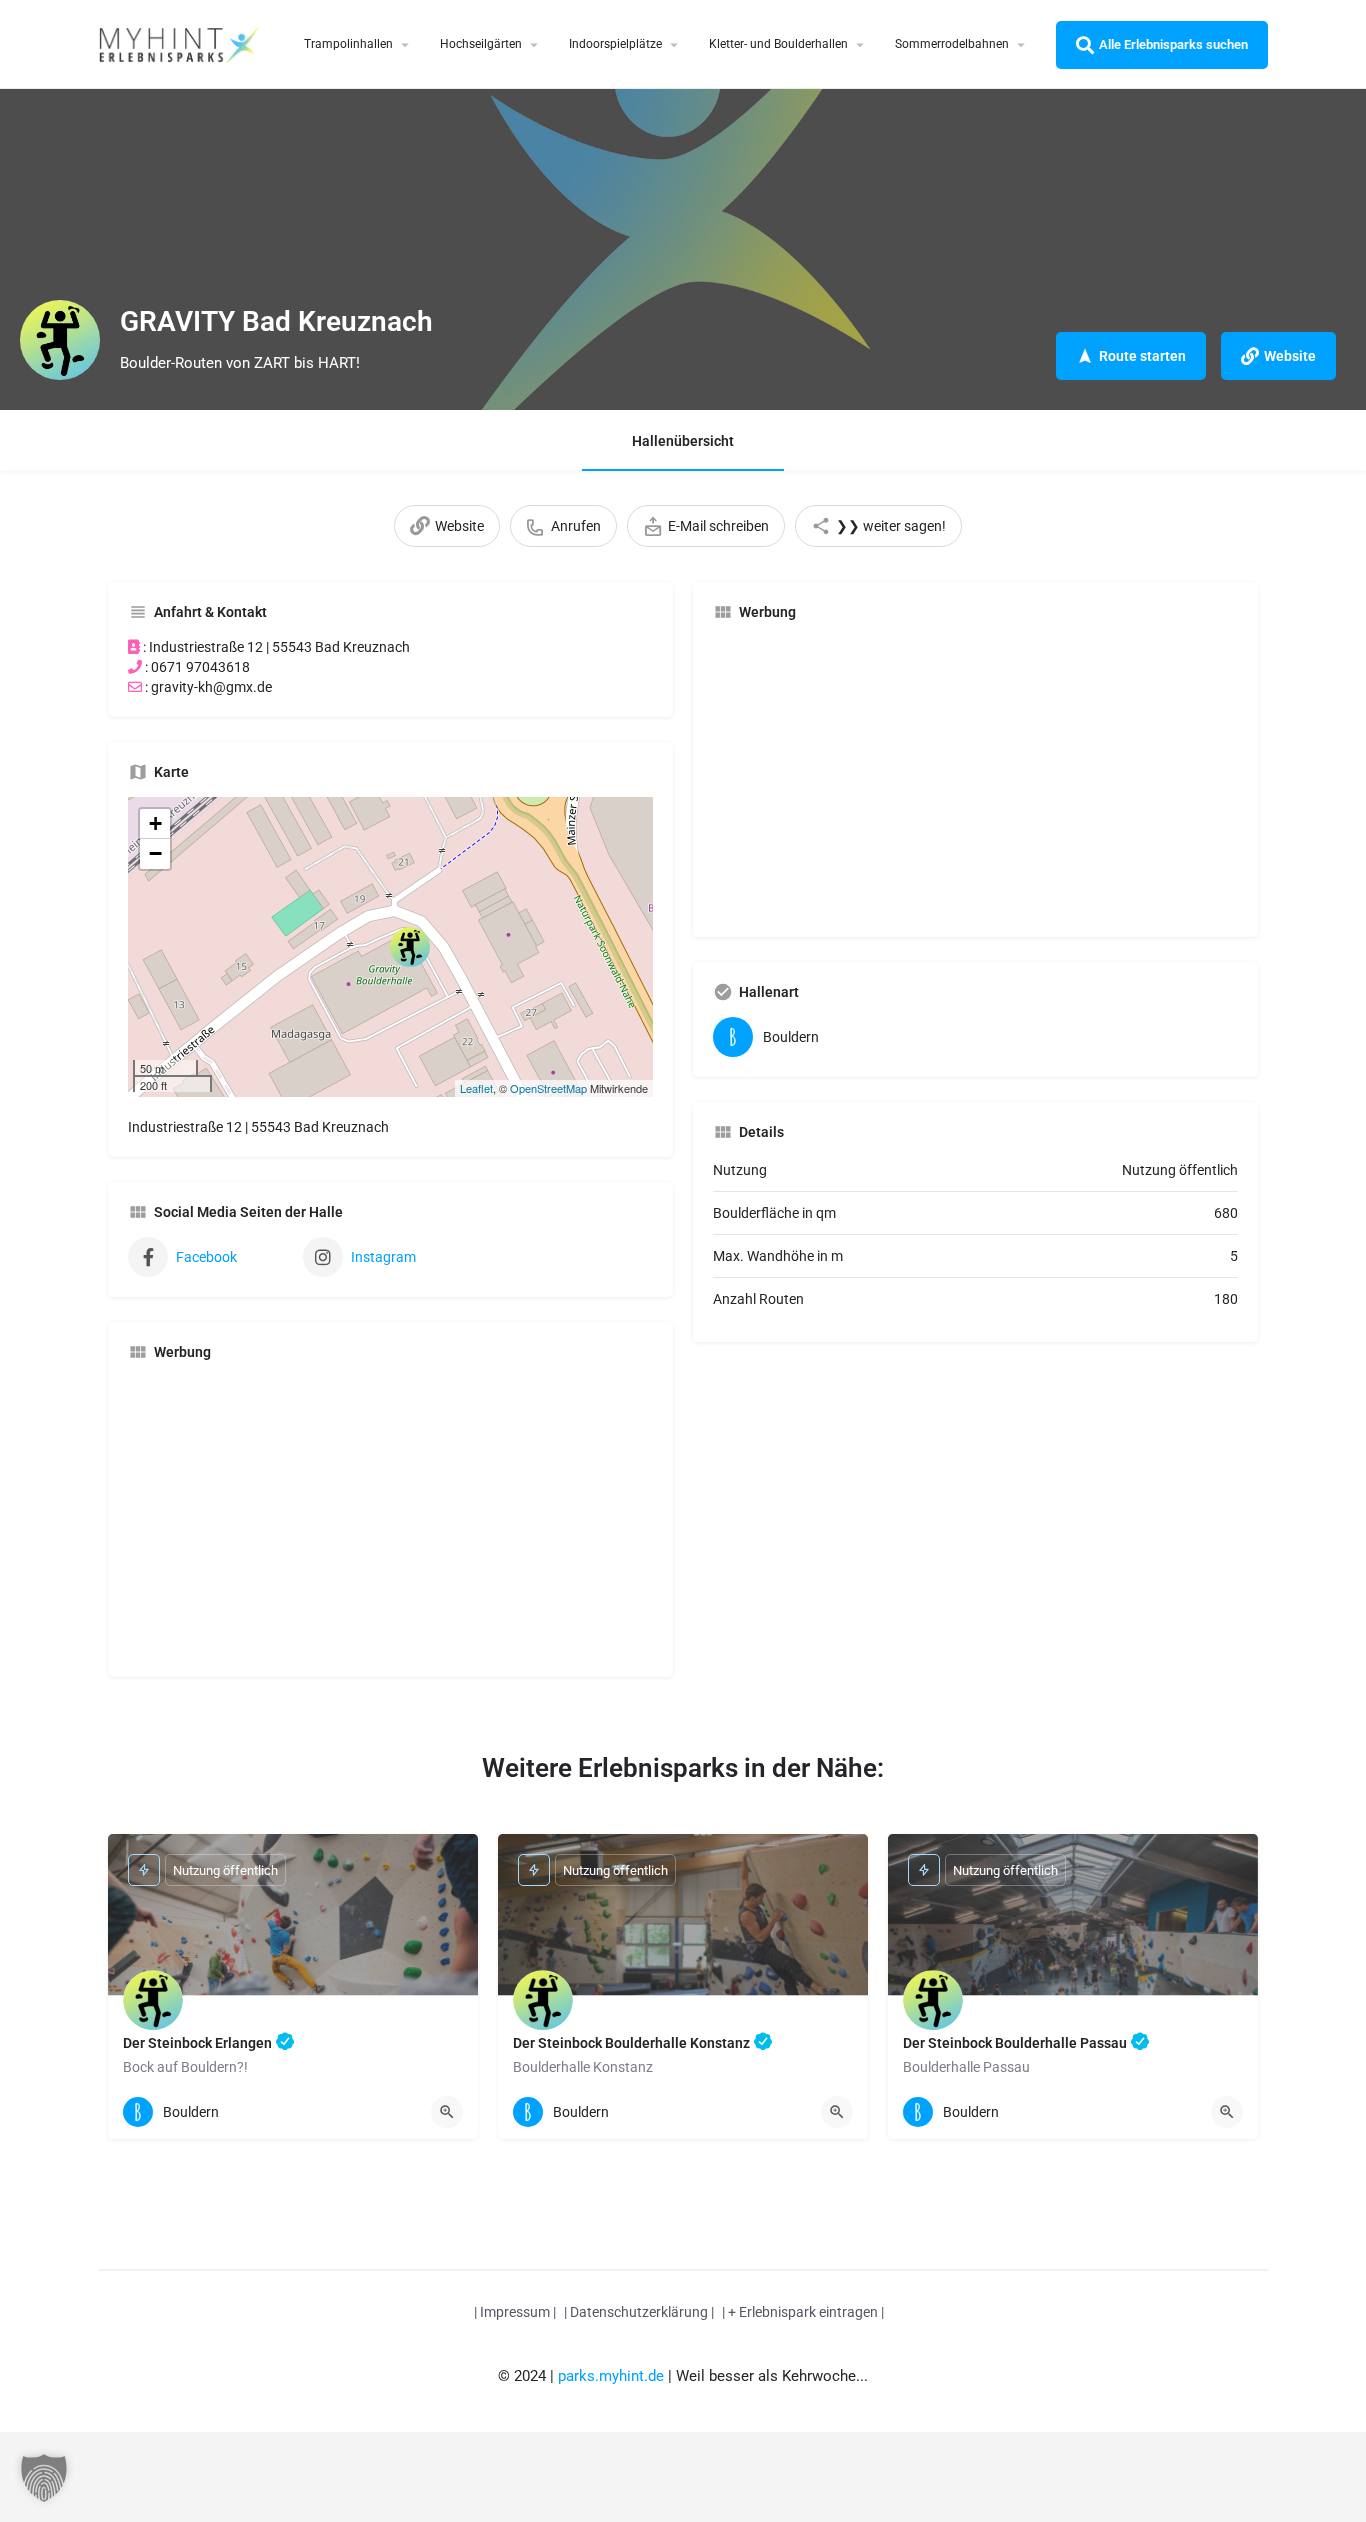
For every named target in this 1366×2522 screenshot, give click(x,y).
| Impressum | (515, 2312)
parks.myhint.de (611, 2376)
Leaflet (476, 1088)
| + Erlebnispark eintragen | (803, 2312)
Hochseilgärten (481, 44)
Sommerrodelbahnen (952, 44)
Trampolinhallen (348, 44)
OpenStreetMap (548, 1088)
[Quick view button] (447, 2112)
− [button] (155, 853)
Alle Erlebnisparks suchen (1173, 44)
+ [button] (155, 823)
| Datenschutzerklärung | (639, 2312)
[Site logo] (181, 43)
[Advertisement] (390, 1517)
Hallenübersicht (683, 441)
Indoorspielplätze (615, 44)
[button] (44, 2478)
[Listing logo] (60, 340)
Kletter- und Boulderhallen (778, 44)
